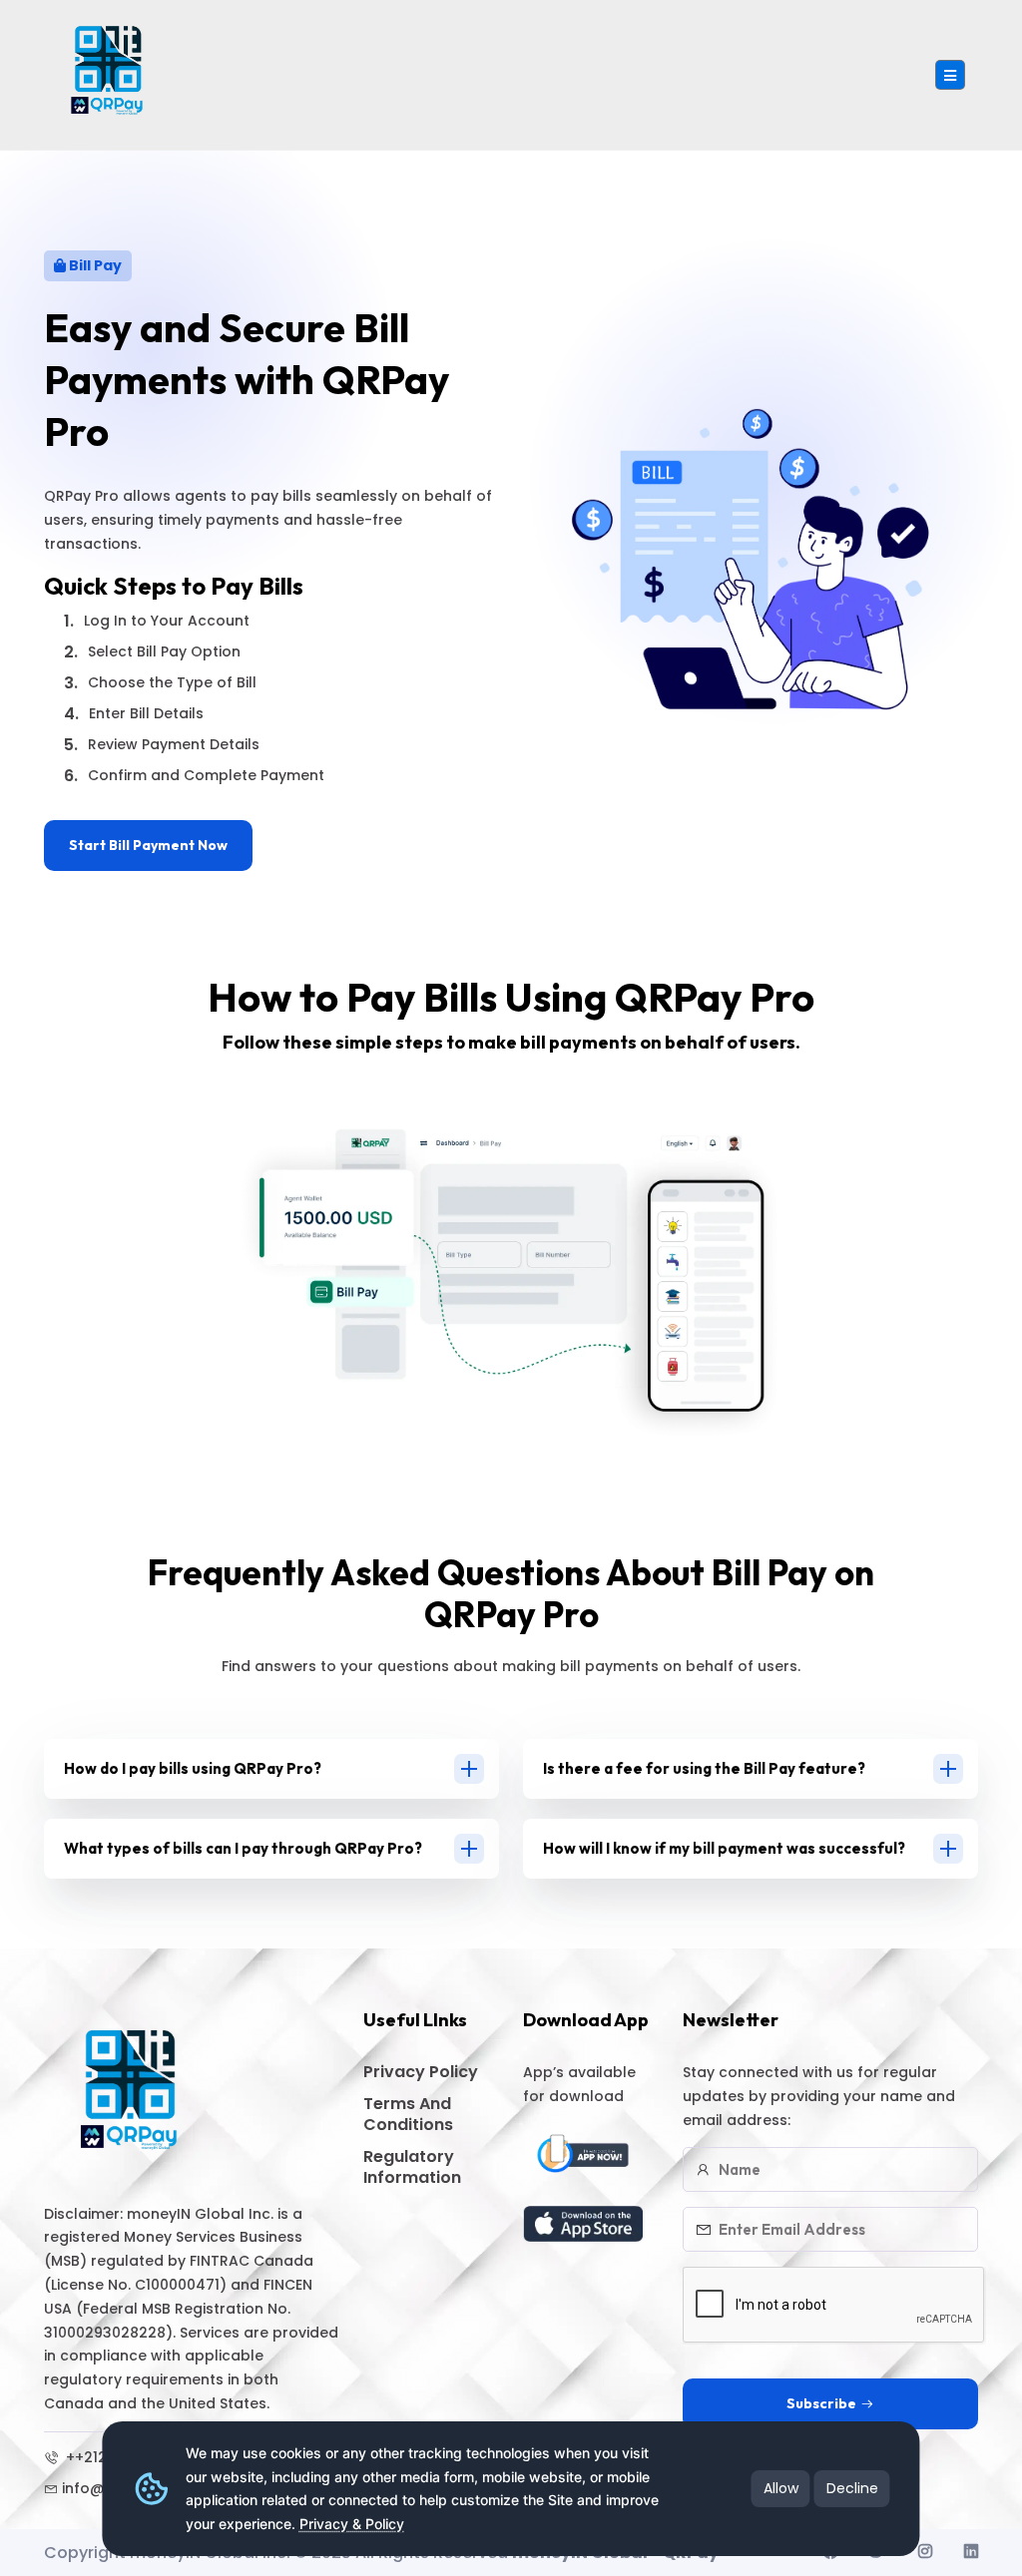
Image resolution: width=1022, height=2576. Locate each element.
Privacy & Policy (352, 2524)
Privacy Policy (421, 2072)
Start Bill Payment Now (148, 845)
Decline (852, 2488)
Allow (781, 2488)
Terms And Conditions (408, 2114)
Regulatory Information (412, 2167)
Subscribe (821, 2403)
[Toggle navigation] (950, 75)
